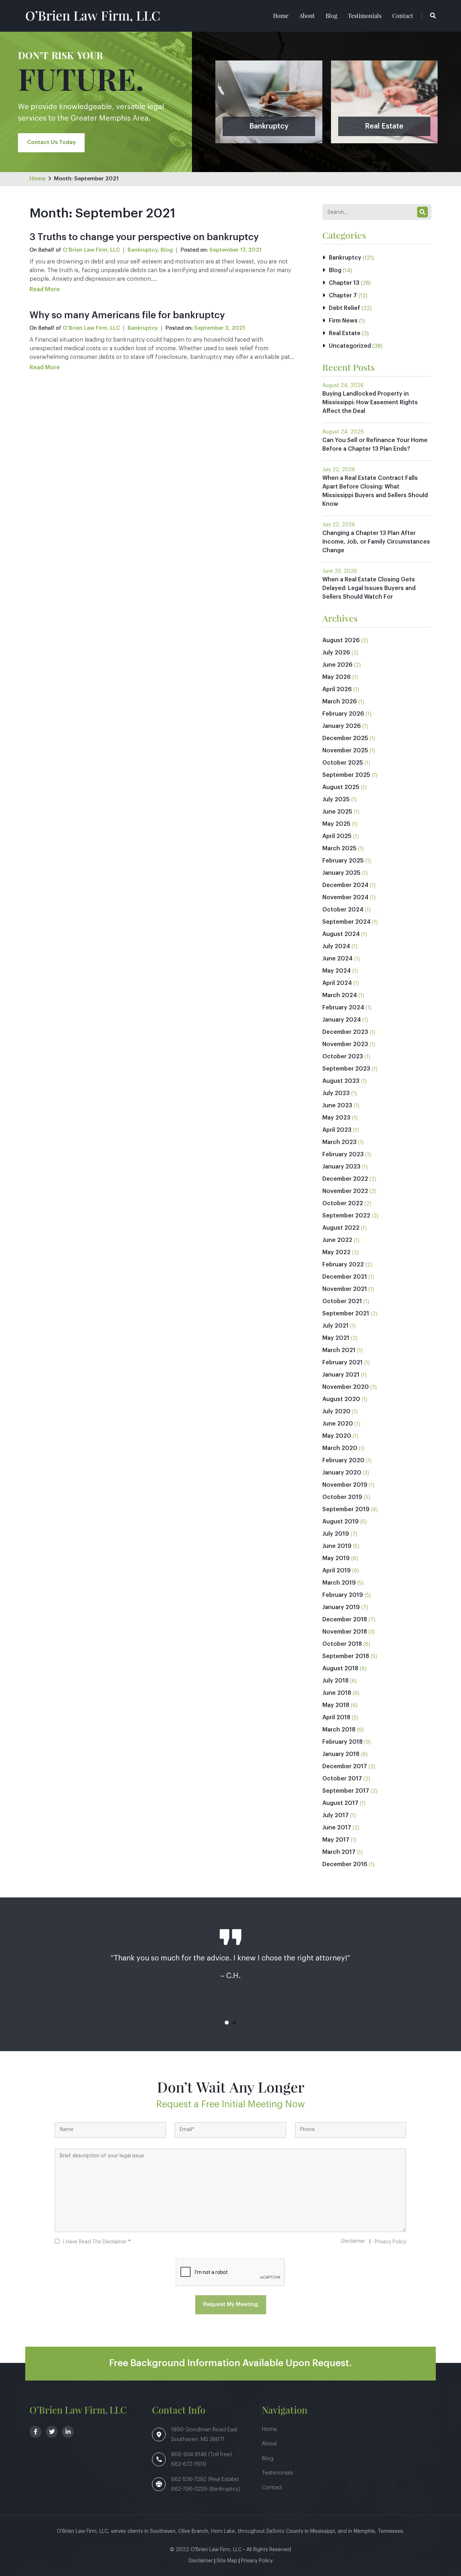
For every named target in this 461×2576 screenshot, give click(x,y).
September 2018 (346, 1656)
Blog (331, 16)
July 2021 (335, 1326)
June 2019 (337, 1546)
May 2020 (337, 1436)
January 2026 (342, 726)
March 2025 (339, 848)
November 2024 (345, 897)
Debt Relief (344, 308)
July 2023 (336, 1093)
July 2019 (336, 1534)
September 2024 (346, 922)
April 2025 (337, 836)
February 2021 (343, 1363)
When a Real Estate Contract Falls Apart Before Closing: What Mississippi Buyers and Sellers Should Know (375, 491)
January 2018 (341, 1754)
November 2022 (345, 1191)
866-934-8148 (190, 2455)
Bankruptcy (143, 250)
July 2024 (336, 946)
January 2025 (341, 873)
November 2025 (345, 751)
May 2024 (337, 971)
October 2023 (343, 1057)
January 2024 (342, 1020)
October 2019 (342, 1497)
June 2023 (337, 1105)
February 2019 (343, 1595)
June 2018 (337, 1693)
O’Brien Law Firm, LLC (93, 15)
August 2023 (341, 1081)
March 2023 (339, 1142)
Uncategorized (350, 346)
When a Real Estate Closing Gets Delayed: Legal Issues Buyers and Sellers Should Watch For (369, 588)
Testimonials (365, 16)
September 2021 (346, 1314)
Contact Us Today (51, 142)
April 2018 (336, 1717)
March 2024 (340, 995)
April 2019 (337, 1571)
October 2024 (343, 910)
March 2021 (339, 1350)
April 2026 (337, 689)
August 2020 (341, 1399)
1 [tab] (227, 2023)
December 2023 (345, 1032)
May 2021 (336, 1338)
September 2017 (346, 1791)
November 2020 (346, 1387)
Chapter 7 (343, 296)
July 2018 (335, 1681)
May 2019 (336, 1558)
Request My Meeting (230, 2304)
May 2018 (336, 1705)
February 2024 (343, 1008)
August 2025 (341, 787)
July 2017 (335, 1815)
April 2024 (337, 983)
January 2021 (341, 1375)
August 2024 (341, 934)
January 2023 (341, 1167)
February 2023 (343, 1154)
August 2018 (340, 1668)
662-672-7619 (189, 2464)
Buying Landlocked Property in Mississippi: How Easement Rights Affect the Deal (370, 402)
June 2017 (337, 1828)
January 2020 (342, 1473)
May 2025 (336, 824)
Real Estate (345, 333)
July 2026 (336, 653)
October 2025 (343, 763)
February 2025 (343, 861)
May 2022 (336, 1252)
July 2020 (336, 1411)
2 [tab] (234, 2023)
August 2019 (341, 1522)
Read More (45, 289)
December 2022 (345, 1179)
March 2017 (339, 1852)
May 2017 (336, 1840)
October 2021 (342, 1301)
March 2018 (339, 1730)
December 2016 (345, 1864)
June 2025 (337, 812)
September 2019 (346, 1509)
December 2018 (345, 1620)
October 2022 (343, 1203)
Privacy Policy (390, 2242)
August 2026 (341, 640)
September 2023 (346, 1069)
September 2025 (346, 775)
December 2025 (345, 738)
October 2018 (342, 1644)
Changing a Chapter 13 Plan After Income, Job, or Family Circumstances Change (376, 542)
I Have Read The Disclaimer (97, 2242)
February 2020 (343, 1460)
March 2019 (339, 1583)
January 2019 (341, 1607)
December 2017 (345, 1766)
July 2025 (336, 800)
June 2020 (338, 1424)
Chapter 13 (344, 283)
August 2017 (340, 1803)
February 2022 (343, 1265)
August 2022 (341, 1228)
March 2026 (340, 702)
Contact (403, 16)
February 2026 (343, 714)
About (307, 16)
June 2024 (337, 959)
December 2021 (345, 1277)
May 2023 (336, 1118)
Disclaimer (353, 2241)
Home (281, 16)
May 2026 (337, 677)
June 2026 (337, 665)
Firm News (343, 321)
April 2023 (337, 1130)
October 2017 (342, 1779)
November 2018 (345, 1632)
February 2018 (343, 1742)
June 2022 (337, 1240)
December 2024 (345, 885)
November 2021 (345, 1289)
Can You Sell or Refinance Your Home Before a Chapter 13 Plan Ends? (375, 445)
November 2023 (345, 1044)
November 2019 (345, 1485)
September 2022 (346, 1216)
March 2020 (340, 1448)
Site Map (227, 2561)
